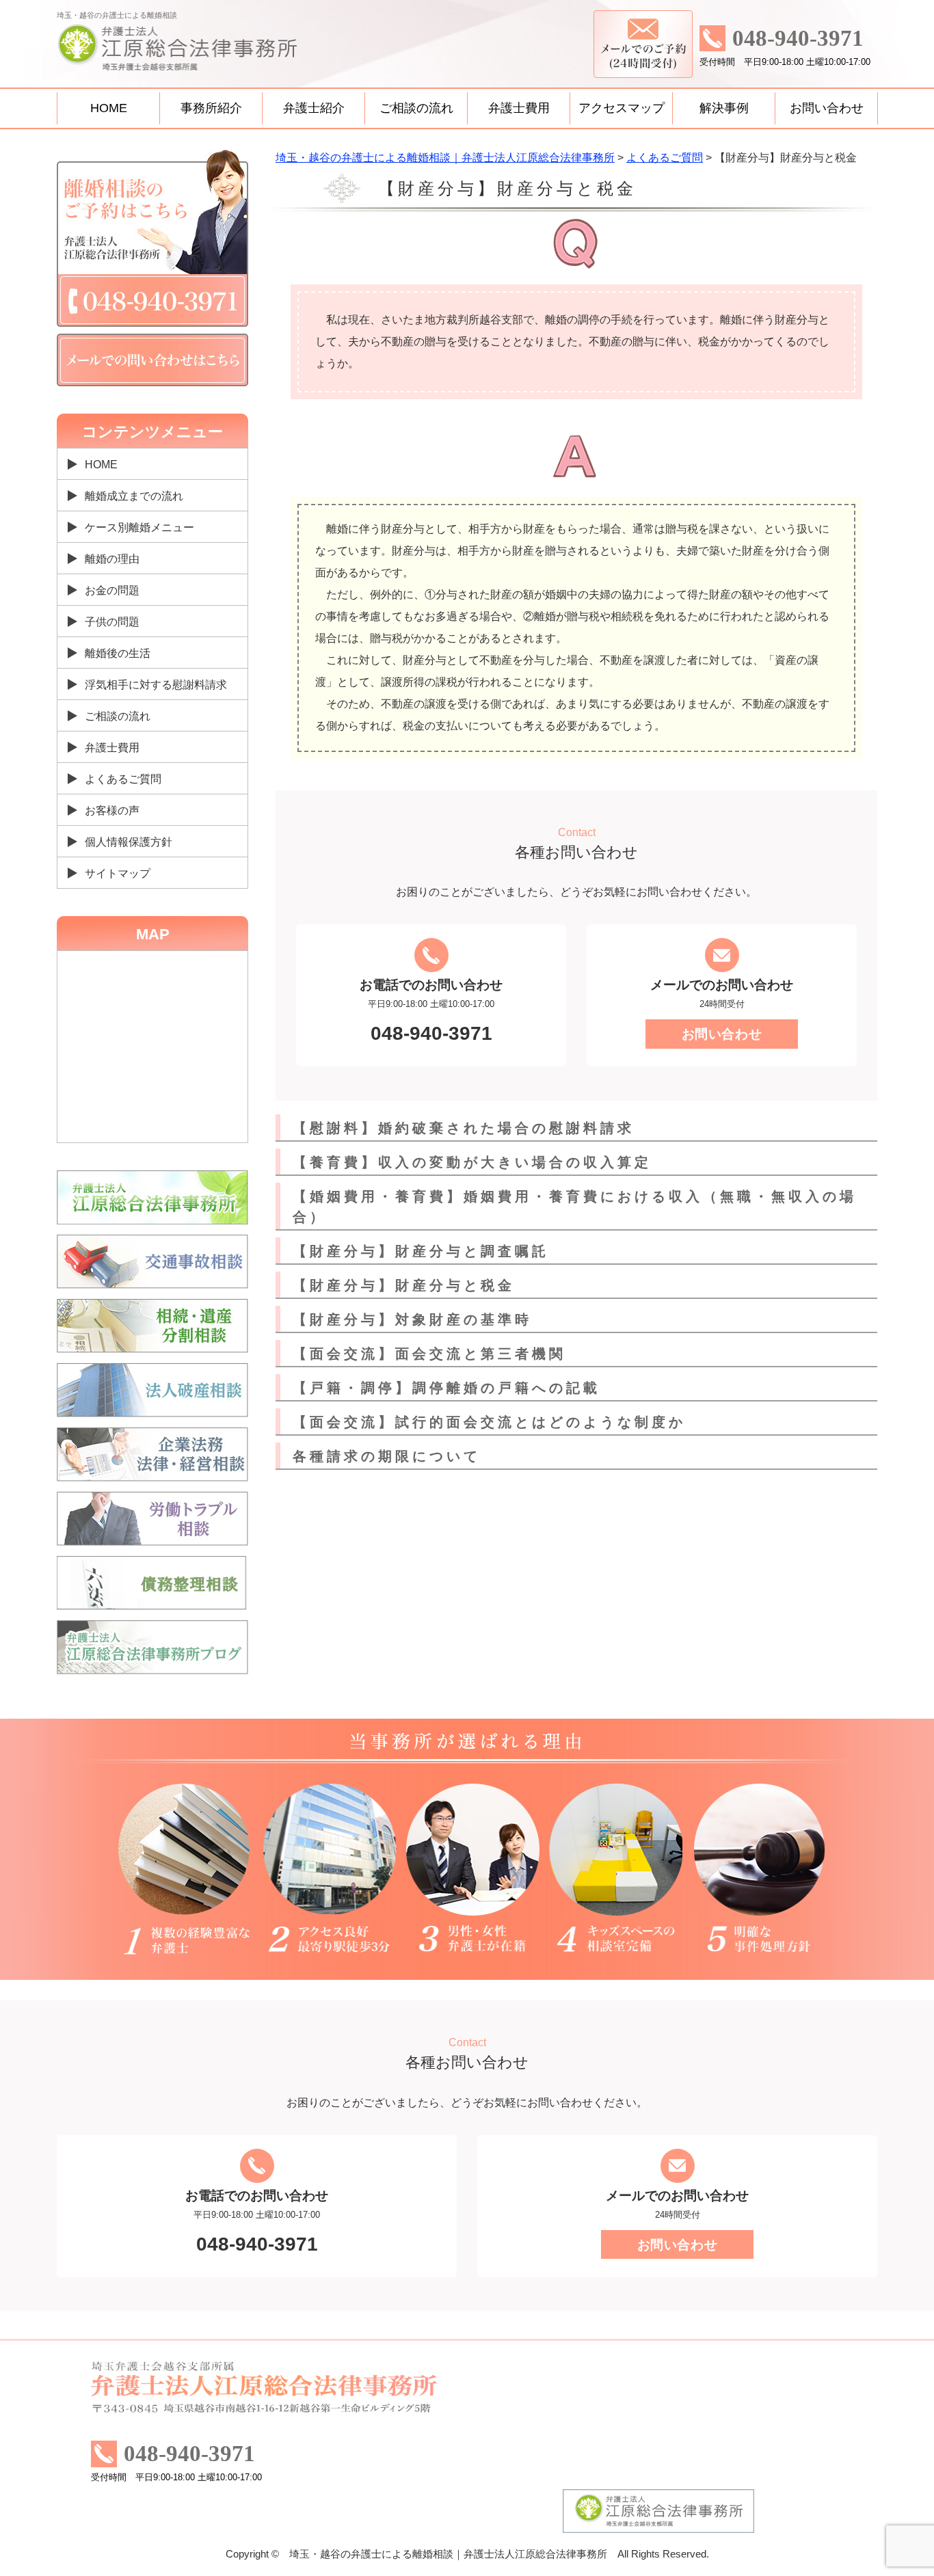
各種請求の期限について (387, 1456)
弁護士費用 (519, 108)
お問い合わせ (827, 108)
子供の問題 (112, 622)
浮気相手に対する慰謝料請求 (156, 685)
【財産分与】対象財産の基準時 (412, 1319)
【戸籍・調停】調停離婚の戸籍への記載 (446, 1388)
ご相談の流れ (416, 108)
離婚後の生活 (118, 653)
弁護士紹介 (314, 108)
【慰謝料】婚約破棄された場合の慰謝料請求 (464, 1128)
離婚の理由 (112, 559)
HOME (109, 108)
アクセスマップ (622, 108)
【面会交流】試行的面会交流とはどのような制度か (489, 1422)
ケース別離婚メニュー (139, 527)
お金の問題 (112, 590)
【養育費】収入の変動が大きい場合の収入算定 (472, 1162)
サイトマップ (118, 873)
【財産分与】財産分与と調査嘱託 (421, 1251)
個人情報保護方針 (129, 842)
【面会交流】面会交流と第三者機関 (429, 1354)
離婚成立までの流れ (134, 496)
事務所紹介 (211, 108)
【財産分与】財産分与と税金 (404, 1285)
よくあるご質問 (123, 779)
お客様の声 (112, 810)
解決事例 (724, 108)
